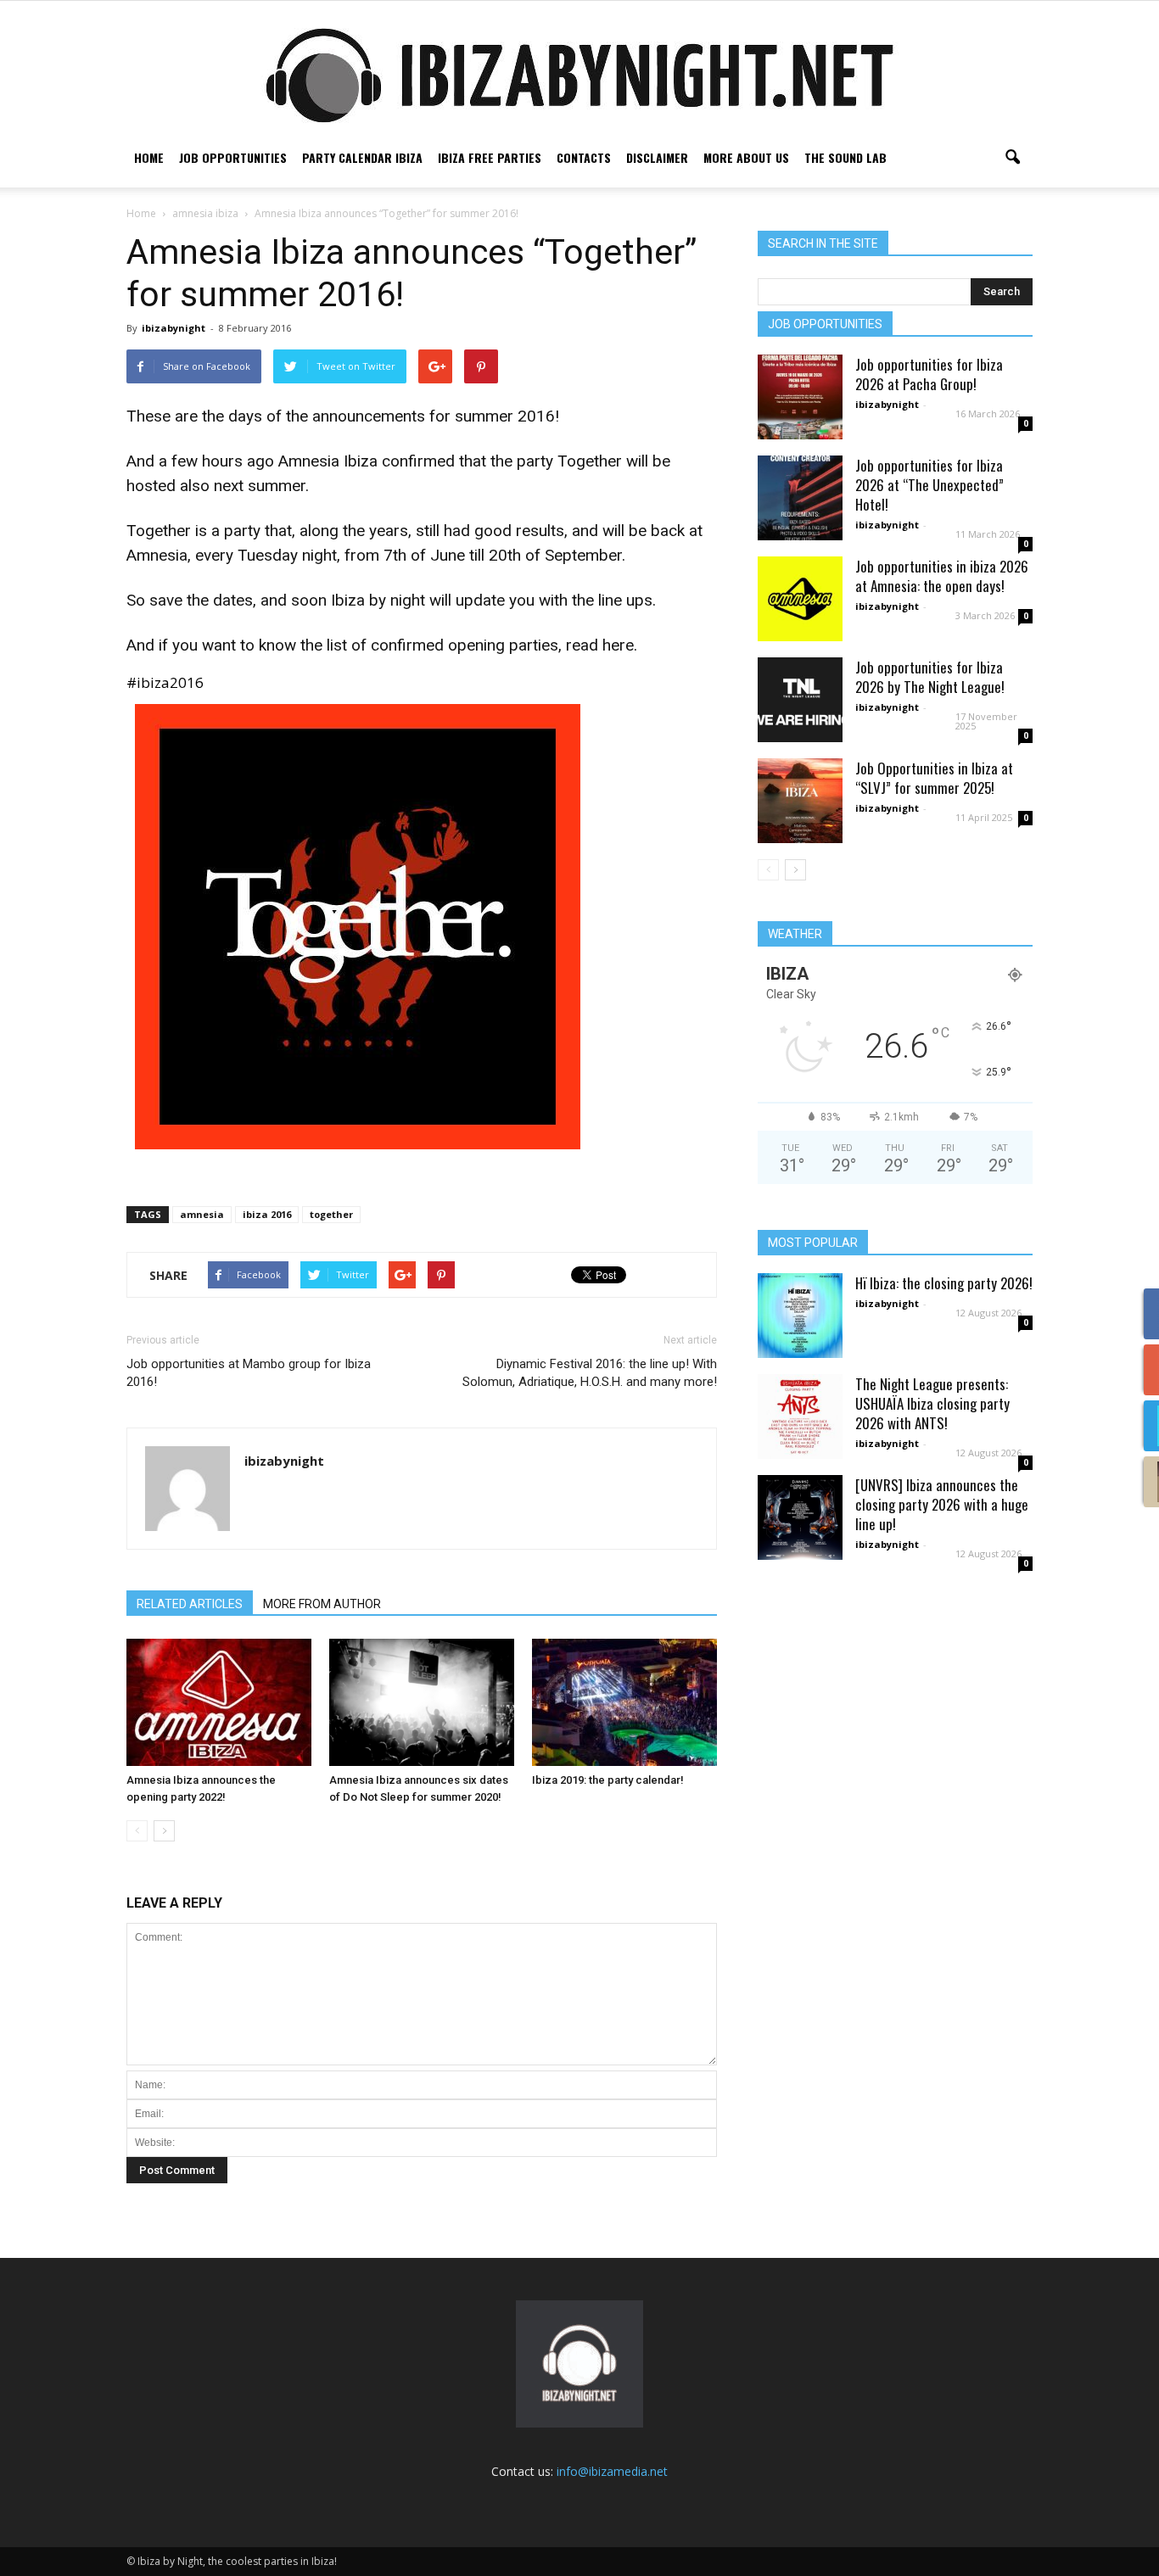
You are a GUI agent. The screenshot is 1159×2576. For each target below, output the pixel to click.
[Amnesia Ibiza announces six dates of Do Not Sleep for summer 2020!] (422, 1702)
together (331, 1214)
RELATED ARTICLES (190, 1604)
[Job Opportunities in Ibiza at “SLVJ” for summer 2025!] (800, 801)
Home (149, 157)
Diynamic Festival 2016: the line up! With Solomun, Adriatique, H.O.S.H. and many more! (590, 1373)
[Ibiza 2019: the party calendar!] (624, 1702)
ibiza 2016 (267, 1214)
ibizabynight (174, 328)
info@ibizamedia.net (612, 2471)
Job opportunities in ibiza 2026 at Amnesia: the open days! (942, 576)
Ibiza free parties (490, 157)
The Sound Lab (845, 157)
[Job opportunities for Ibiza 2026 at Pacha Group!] (800, 397)
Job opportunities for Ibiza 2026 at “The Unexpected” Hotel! (929, 485)
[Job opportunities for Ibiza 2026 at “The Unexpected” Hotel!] (800, 498)
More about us (746, 157)
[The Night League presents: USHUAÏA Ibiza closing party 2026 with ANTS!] (800, 1417)
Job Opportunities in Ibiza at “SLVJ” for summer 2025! (934, 778)
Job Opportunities (233, 157)
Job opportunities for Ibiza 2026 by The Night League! (930, 677)
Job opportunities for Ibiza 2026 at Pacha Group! (929, 374)
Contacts (584, 157)
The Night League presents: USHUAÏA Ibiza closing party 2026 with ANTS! (932, 1403)
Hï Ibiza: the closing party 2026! (944, 1283)
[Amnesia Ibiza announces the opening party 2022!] (219, 1702)
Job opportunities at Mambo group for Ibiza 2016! (249, 1373)
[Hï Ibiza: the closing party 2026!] (800, 1316)
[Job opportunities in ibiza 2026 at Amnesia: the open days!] (800, 599)
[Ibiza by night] (579, 75)
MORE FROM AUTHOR (322, 1604)
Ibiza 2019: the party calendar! (608, 1780)
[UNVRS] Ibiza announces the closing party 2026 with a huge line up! (942, 1504)
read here (600, 645)
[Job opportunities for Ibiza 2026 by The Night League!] (800, 700)
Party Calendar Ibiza (362, 157)
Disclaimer (657, 157)
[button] (1012, 158)
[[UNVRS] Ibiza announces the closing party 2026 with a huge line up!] (800, 1517)
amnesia (202, 1214)
